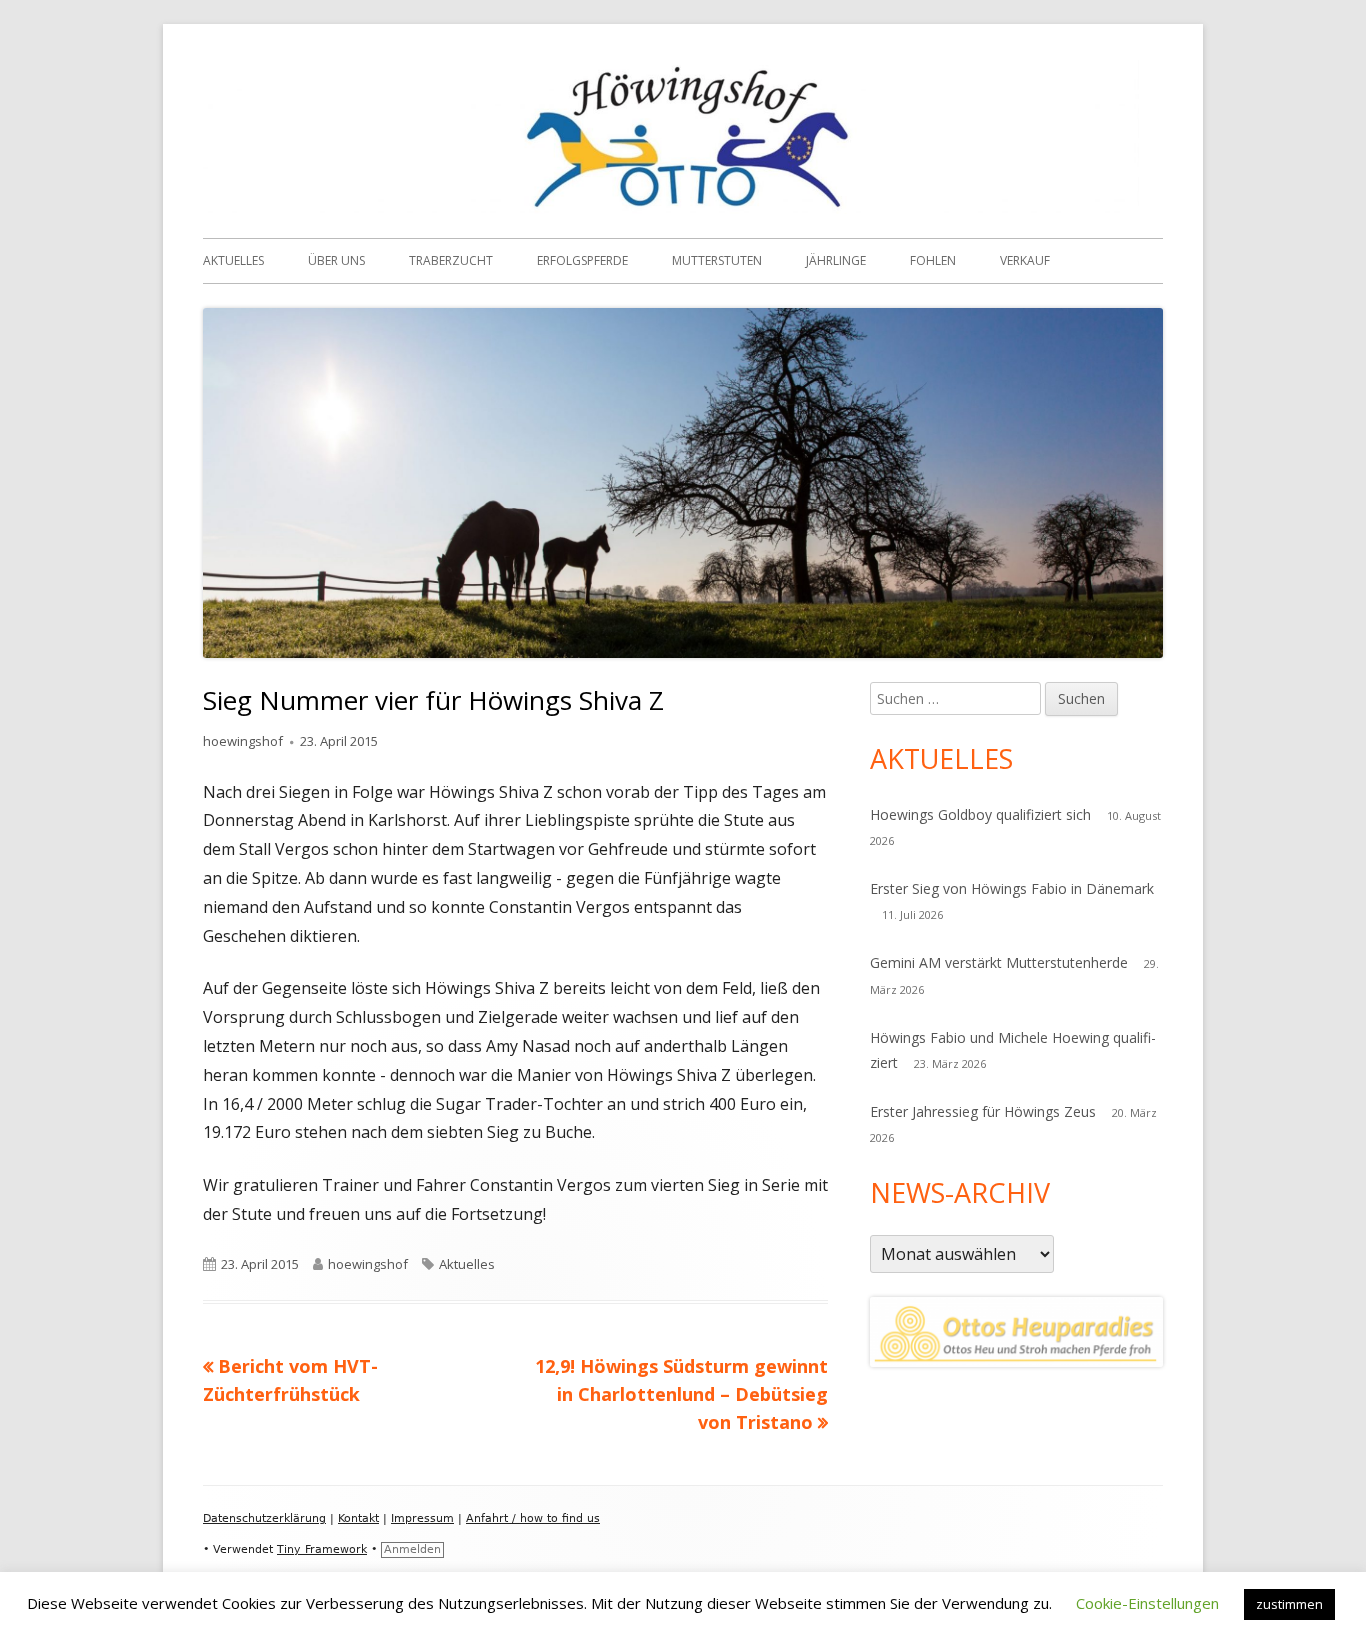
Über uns (336, 260)
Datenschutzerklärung (264, 1518)
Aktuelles (233, 260)
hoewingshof (243, 741)
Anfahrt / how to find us (533, 1518)
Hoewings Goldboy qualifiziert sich (980, 814)
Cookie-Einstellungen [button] (1147, 1603)
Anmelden (412, 1549)
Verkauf (1025, 260)
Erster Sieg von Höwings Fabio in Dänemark (1012, 888)
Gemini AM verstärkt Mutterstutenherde (999, 962)
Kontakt (358, 1518)
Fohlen (933, 260)
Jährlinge (836, 260)
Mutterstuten (717, 260)
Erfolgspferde (582, 260)
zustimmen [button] (1289, 1604)
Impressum (422, 1518)
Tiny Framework (322, 1549)
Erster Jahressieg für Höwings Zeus (983, 1111)
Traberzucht (451, 260)
